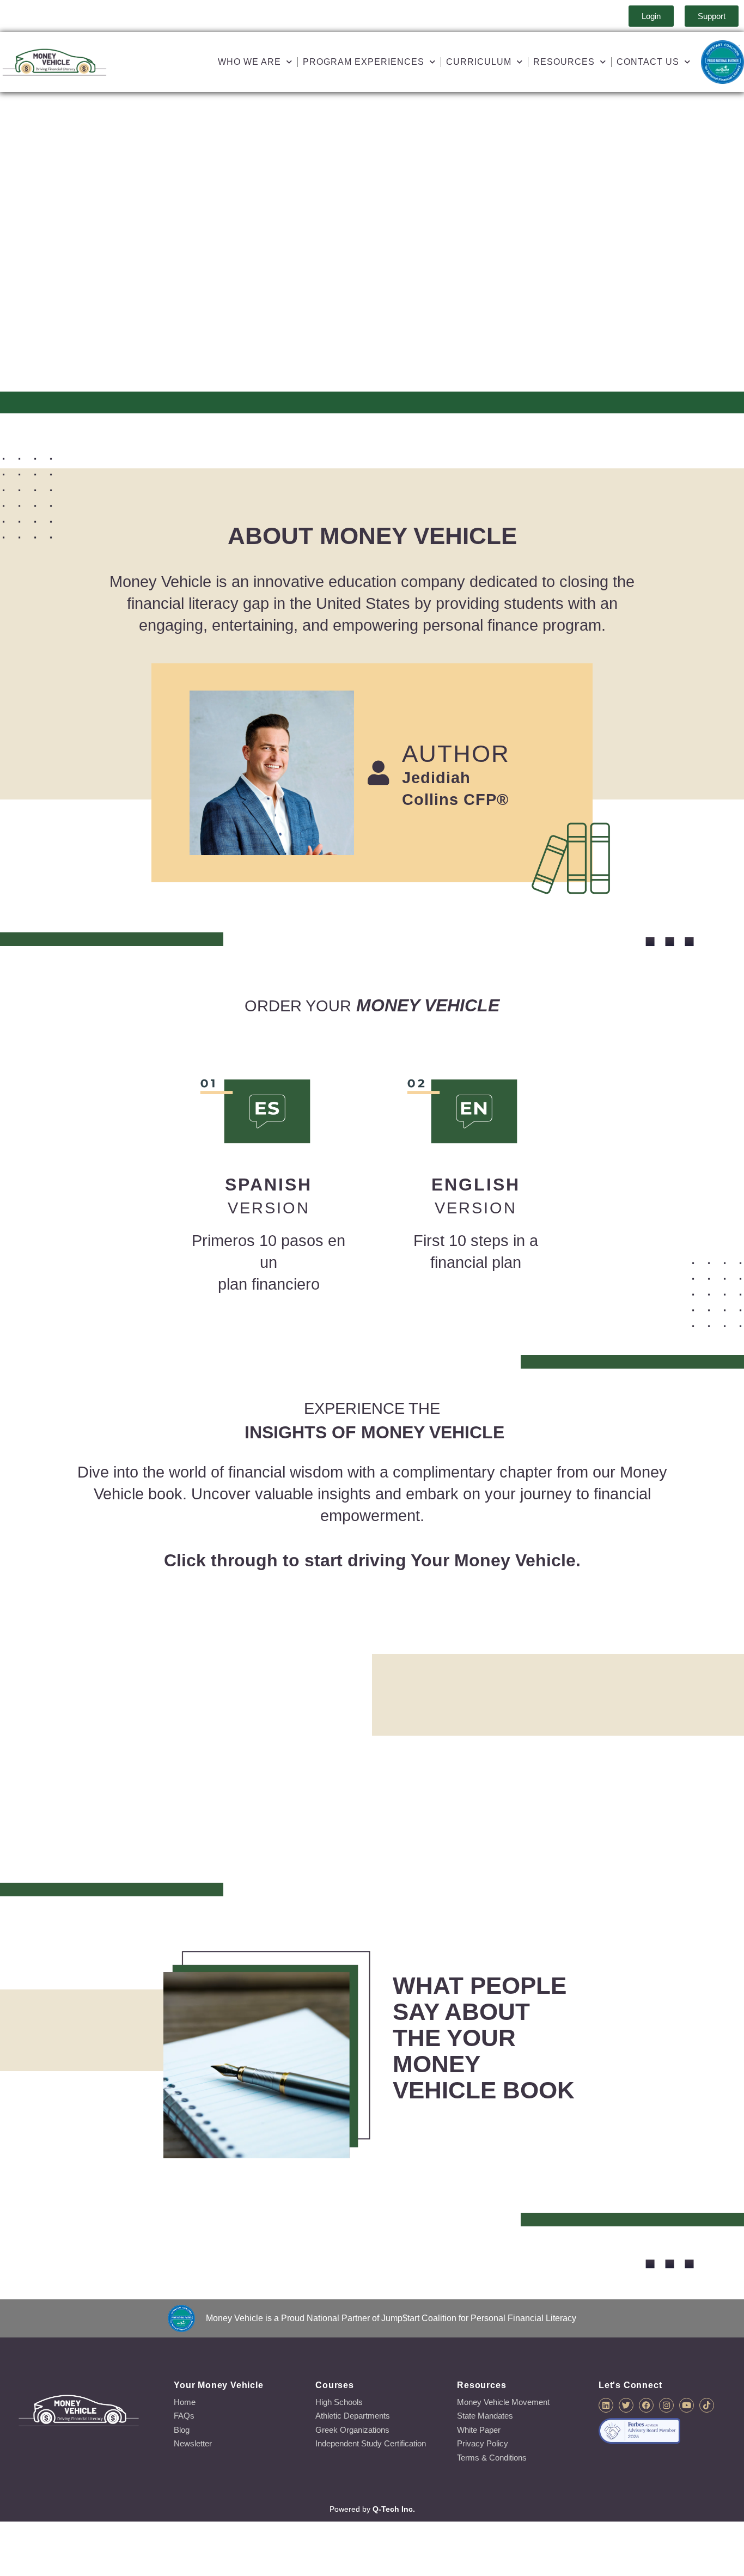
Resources (564, 62)
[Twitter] (626, 2405)
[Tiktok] (707, 2405)
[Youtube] (687, 2405)
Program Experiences (364, 62)
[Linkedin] (606, 2405)
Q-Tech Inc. (394, 2509)
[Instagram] (666, 2405)
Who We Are (249, 62)
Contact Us (648, 62)
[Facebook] (646, 2405)
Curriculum (479, 62)
